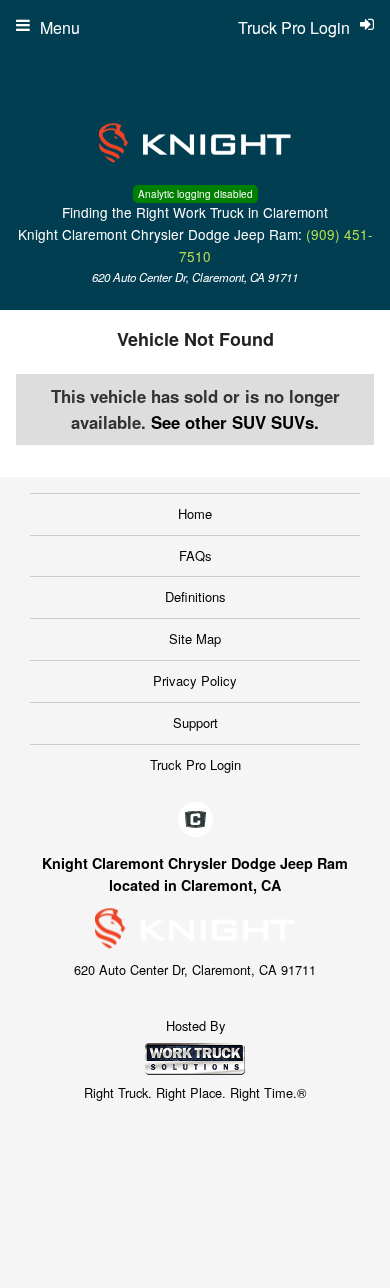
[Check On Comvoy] (195, 821)
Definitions (195, 596)
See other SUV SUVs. (235, 422)
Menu (60, 27)
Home (195, 513)
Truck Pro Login (195, 764)
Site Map (195, 638)
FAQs (195, 555)
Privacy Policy (195, 680)
